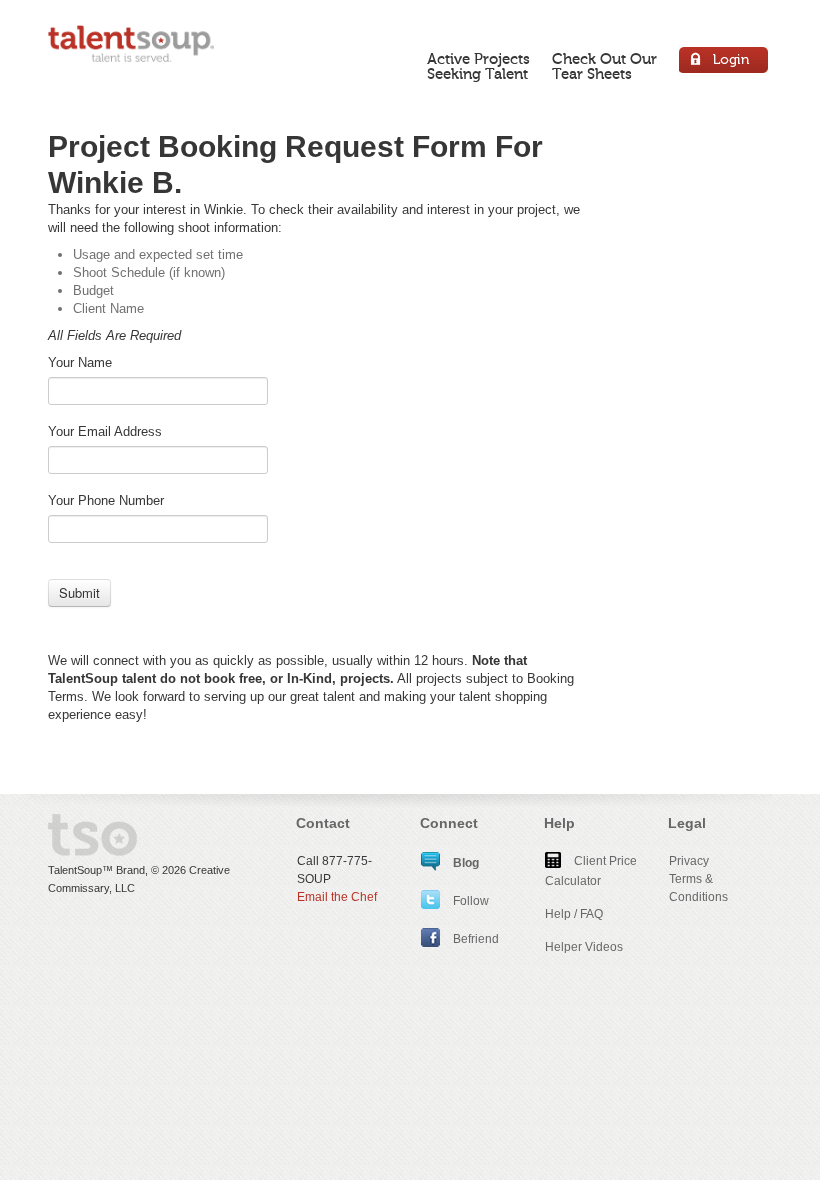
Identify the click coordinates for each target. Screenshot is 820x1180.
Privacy (689, 861)
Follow (469, 901)
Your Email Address (105, 431)
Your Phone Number (106, 500)
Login (724, 62)
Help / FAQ (574, 914)
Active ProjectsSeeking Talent (478, 66)
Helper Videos (584, 947)
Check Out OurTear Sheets (604, 66)
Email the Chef (337, 897)
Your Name (80, 362)
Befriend (474, 939)
